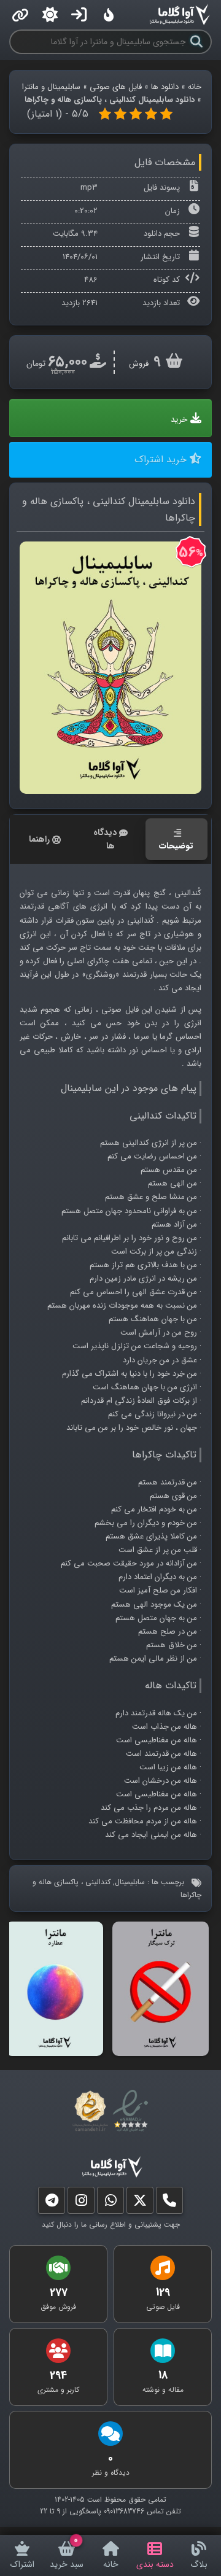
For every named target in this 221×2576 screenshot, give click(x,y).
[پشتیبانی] (110, 2203)
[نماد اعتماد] (133, 2111)
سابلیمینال (130, 1882)
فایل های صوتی (116, 87)
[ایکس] (140, 2203)
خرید (179, 420)
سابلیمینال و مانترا (51, 87)
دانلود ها (165, 87)
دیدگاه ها (105, 839)
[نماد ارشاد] (89, 2111)
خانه (195, 87)
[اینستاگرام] (81, 2203)
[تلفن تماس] (169, 2203)
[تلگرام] (52, 2203)
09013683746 (124, 2511)
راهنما (39, 839)
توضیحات (176, 846)
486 (91, 280)
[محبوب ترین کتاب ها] (109, 15)
